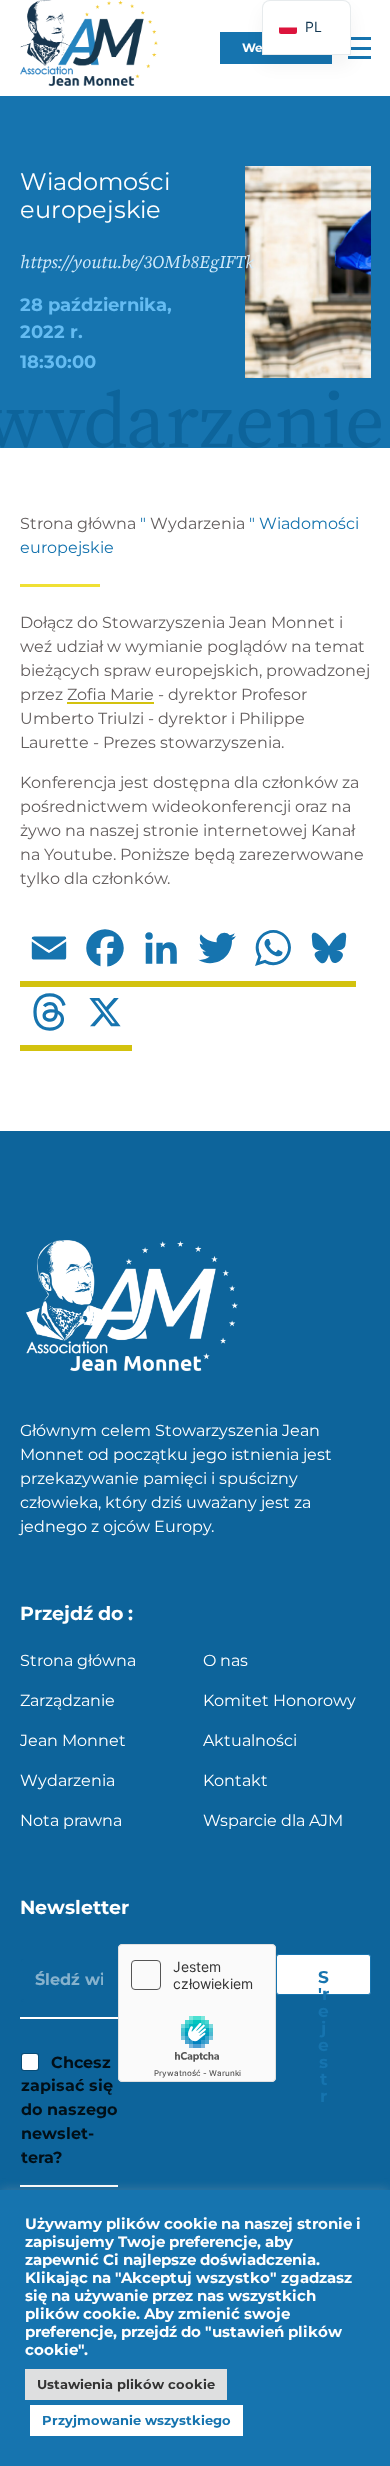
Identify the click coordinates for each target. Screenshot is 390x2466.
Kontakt (235, 1780)
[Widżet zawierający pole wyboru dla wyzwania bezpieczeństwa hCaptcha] (197, 2013)
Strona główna (78, 523)
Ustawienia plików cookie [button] (126, 2384)
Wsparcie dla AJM (273, 1820)
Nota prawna (71, 1820)
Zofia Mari (105, 694)
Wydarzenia (197, 523)
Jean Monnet (73, 1740)
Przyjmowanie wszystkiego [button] (136, 2420)
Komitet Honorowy (279, 1700)
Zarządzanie (67, 1700)
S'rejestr (323, 1981)
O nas (225, 1660)
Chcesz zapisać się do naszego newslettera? (69, 2110)
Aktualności (250, 1740)
